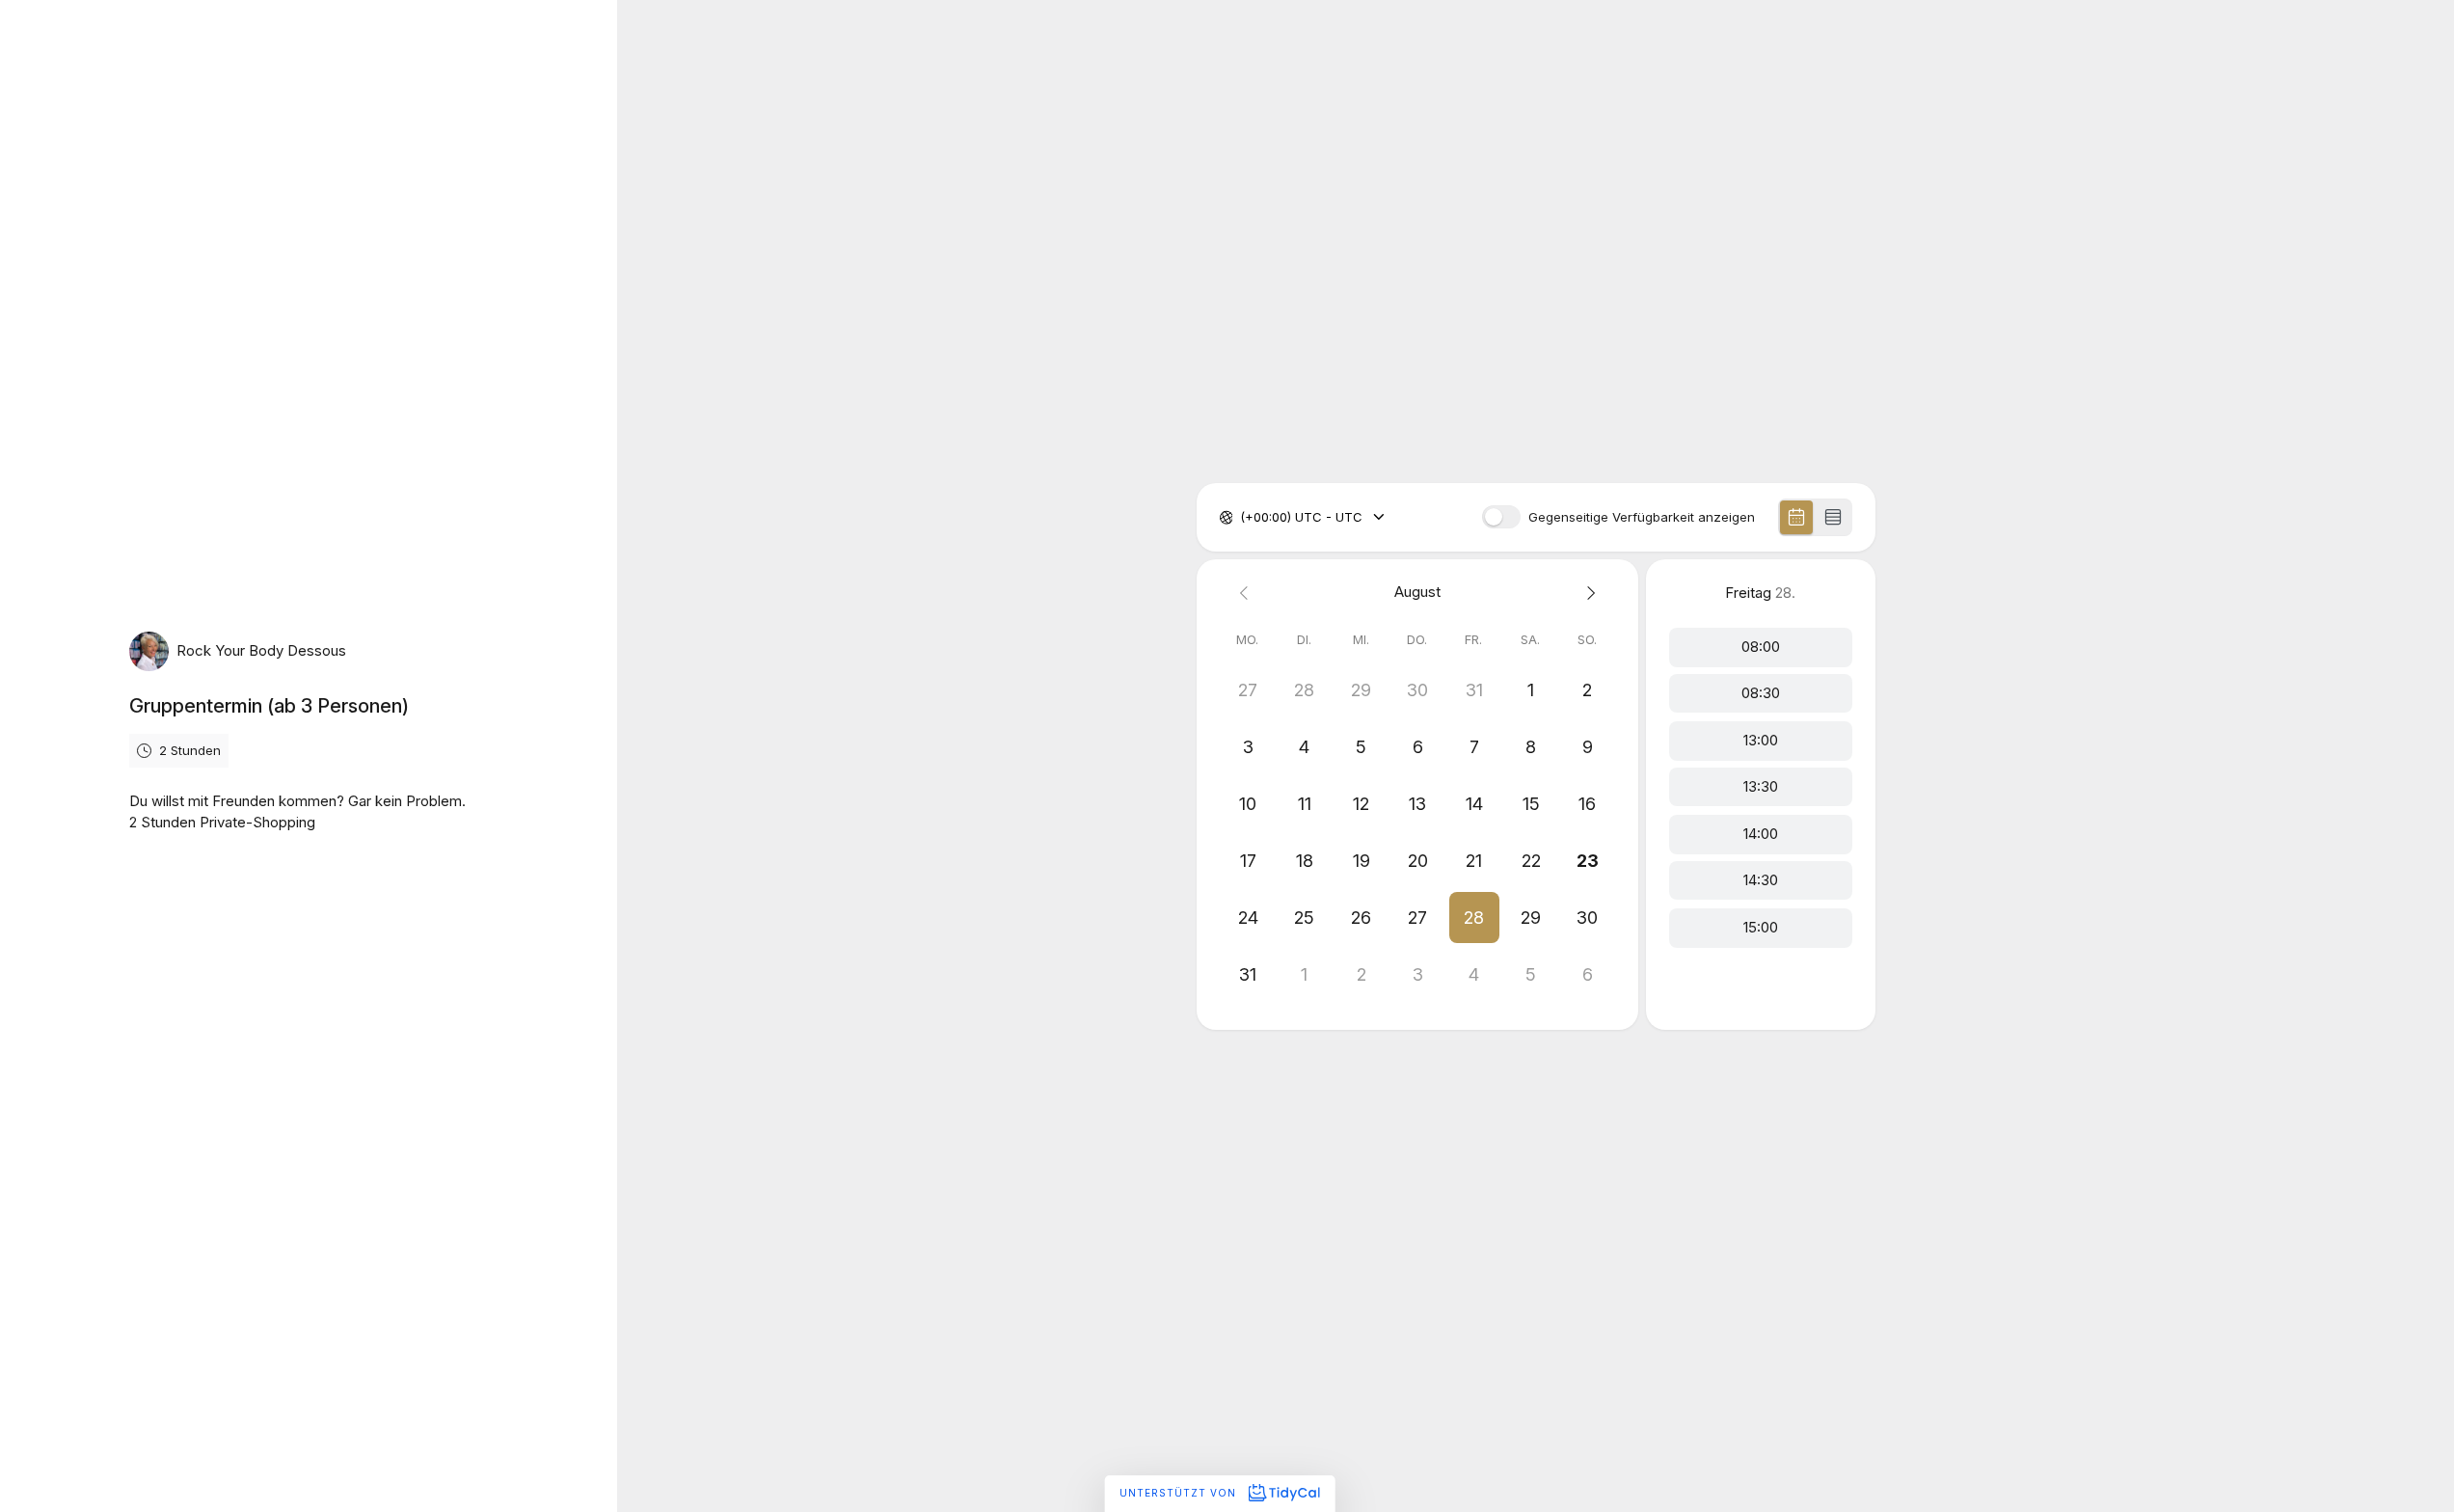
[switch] (1501, 517)
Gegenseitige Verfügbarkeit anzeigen (1642, 517)
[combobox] (1242, 518)
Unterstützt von (1180, 1493)
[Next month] (1588, 593)
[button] (1474, 918)
